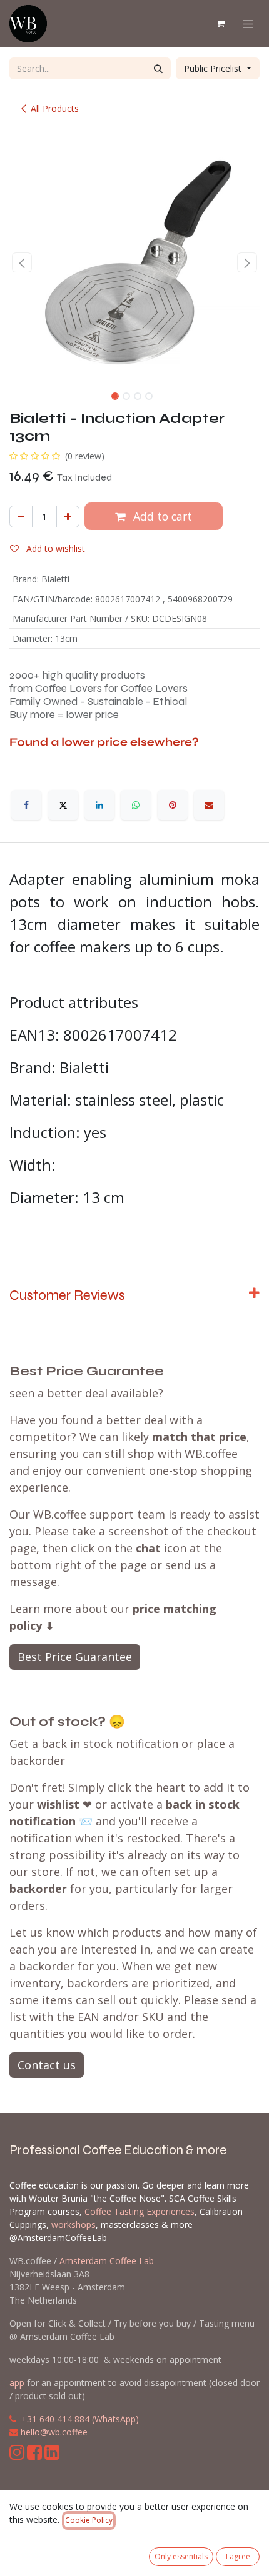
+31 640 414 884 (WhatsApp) (80, 2419)
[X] (63, 805)
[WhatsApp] (136, 805)
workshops (74, 2224)
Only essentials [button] (181, 2556)
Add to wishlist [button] (54, 548)
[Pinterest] (173, 805)
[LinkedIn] (99, 805)
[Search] (158, 68)
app (17, 2383)
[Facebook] (26, 805)
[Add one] (68, 517)
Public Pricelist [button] (214, 68)
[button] (22, 262)
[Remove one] (21, 517)
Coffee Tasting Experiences (140, 2211)
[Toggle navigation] (248, 24)
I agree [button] (238, 2556)
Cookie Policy (89, 2520)
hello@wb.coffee (54, 2432)
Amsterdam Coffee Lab (107, 2261)
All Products (55, 108)
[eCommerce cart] (220, 24)
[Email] (209, 805)
